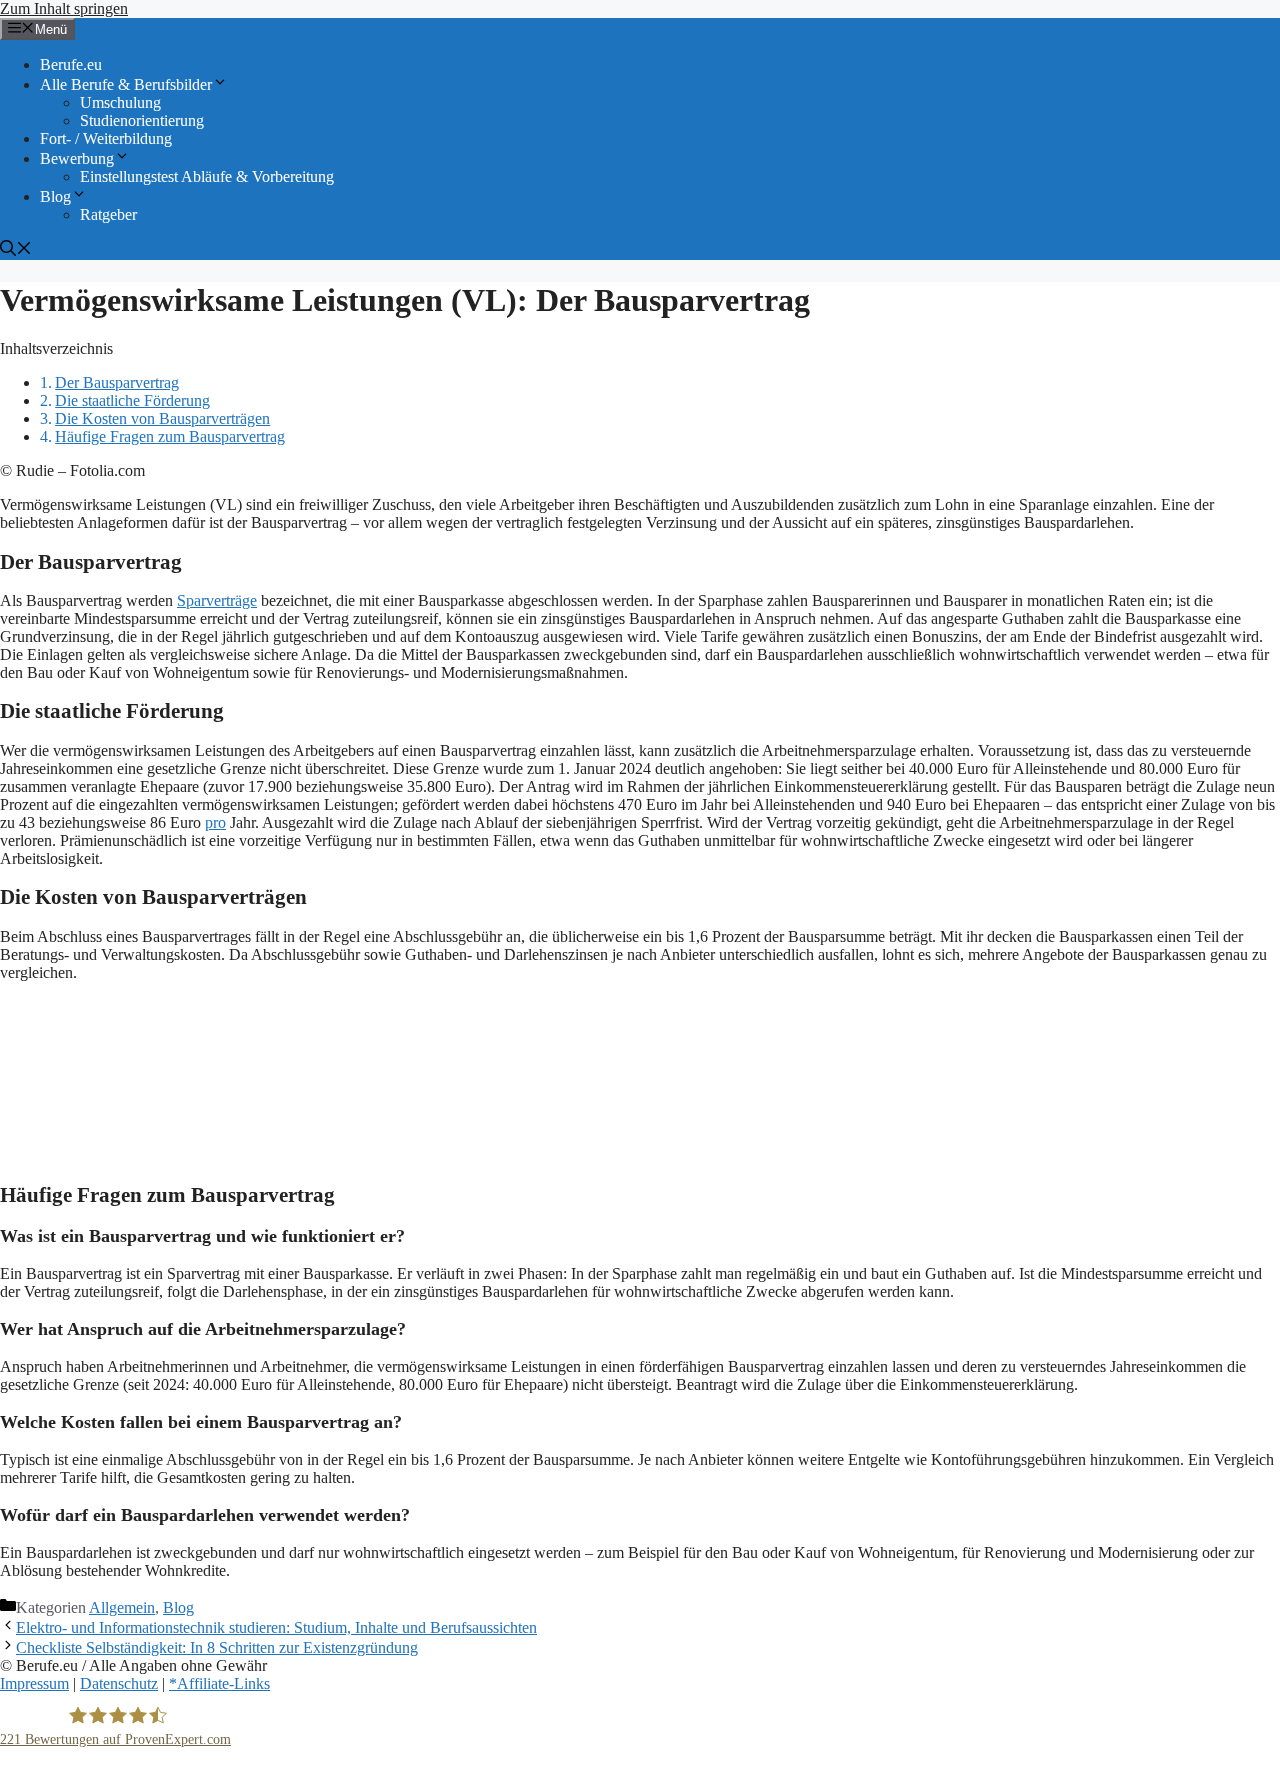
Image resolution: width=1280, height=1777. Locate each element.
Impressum (34, 1683)
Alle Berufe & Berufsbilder (126, 84)
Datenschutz (119, 1683)
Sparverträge (217, 600)
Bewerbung (77, 158)
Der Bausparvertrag (117, 382)
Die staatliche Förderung (132, 400)
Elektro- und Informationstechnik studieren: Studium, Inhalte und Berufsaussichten (276, 1627)
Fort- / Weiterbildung (106, 138)
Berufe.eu (71, 64)
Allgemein (122, 1607)
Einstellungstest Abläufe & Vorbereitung (207, 176)
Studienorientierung (142, 120)
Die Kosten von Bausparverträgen (162, 418)
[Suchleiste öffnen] (16, 250)
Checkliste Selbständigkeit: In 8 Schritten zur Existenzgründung (217, 1647)
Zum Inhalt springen (64, 8)
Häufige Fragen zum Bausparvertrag (170, 436)
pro (215, 822)
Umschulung (120, 102)
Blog (55, 196)
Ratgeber (108, 214)
